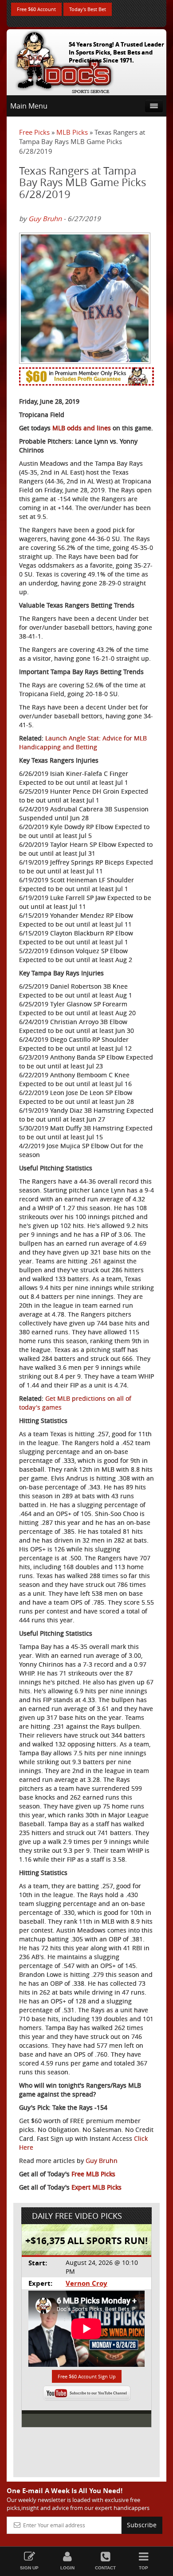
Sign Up (29, 2568)
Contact (105, 2568)
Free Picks (34, 132)
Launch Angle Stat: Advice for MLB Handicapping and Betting (83, 742)
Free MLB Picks (93, 2174)
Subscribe (142, 2525)
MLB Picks (72, 132)
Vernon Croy (86, 2283)
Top (144, 2568)
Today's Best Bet (88, 9)
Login (67, 2568)
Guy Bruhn (45, 218)
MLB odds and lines (82, 428)
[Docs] (64, 60)
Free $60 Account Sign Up (87, 2376)
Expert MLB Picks (96, 2187)
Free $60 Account (36, 9)
